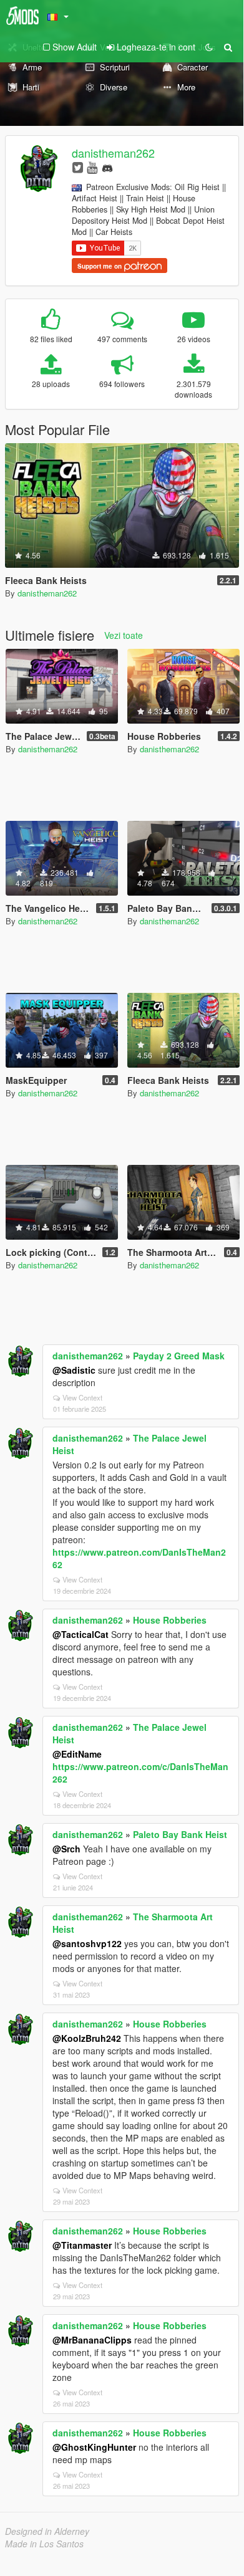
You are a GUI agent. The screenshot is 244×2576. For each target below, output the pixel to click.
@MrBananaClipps (92, 2340)
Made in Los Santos (44, 2544)
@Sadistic (74, 1370)
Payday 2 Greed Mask (179, 1356)
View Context (82, 1397)
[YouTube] (92, 167)
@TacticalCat (81, 1634)
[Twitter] (78, 167)
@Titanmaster (82, 2245)
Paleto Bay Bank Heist (180, 1834)
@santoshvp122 (87, 1943)
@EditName (77, 1754)
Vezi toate (124, 635)
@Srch (66, 1849)
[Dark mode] (209, 47)
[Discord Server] (107, 167)
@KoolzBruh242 (87, 2038)
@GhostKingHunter (94, 2447)
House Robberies (170, 1620)
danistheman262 (113, 153)
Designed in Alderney (47, 2531)
